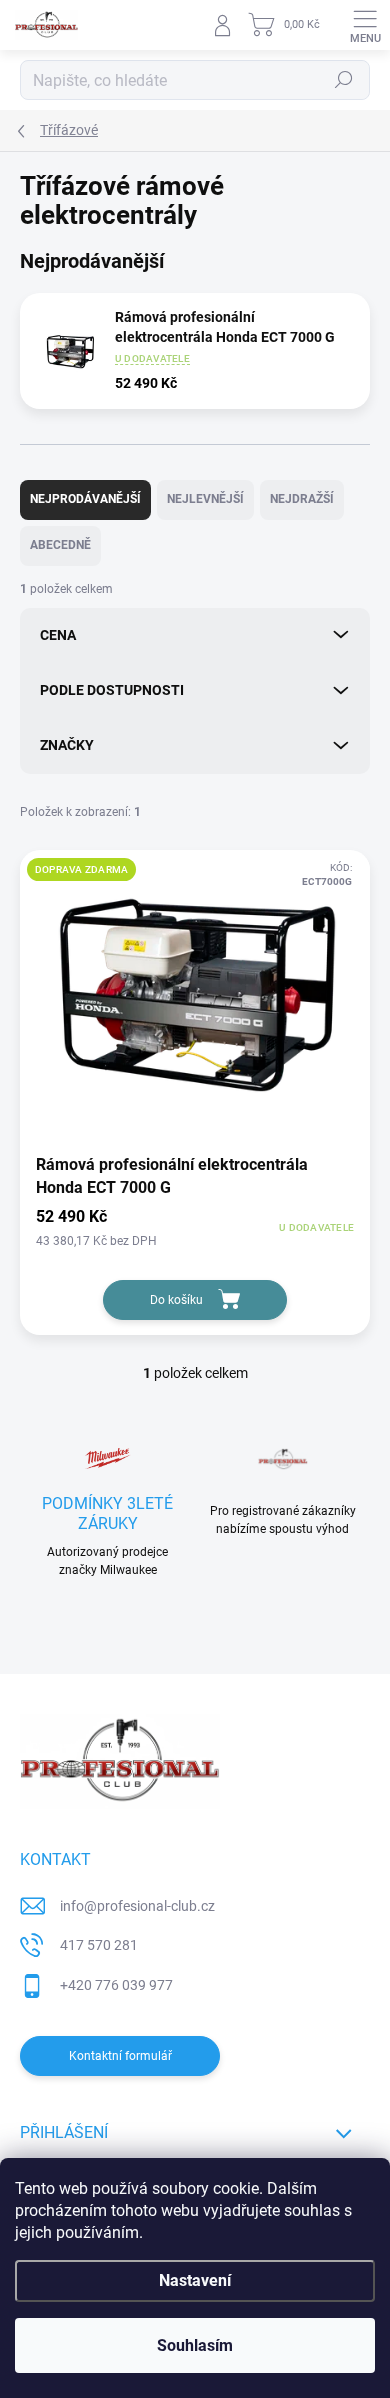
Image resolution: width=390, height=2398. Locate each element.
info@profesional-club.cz (137, 1906)
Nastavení (195, 2280)
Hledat (344, 80)
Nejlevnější (205, 499)
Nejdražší (302, 499)
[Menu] (365, 25)
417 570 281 (99, 1945)
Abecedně (60, 545)
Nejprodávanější (85, 499)
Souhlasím (195, 2345)
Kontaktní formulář (120, 2056)
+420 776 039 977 (116, 1985)
